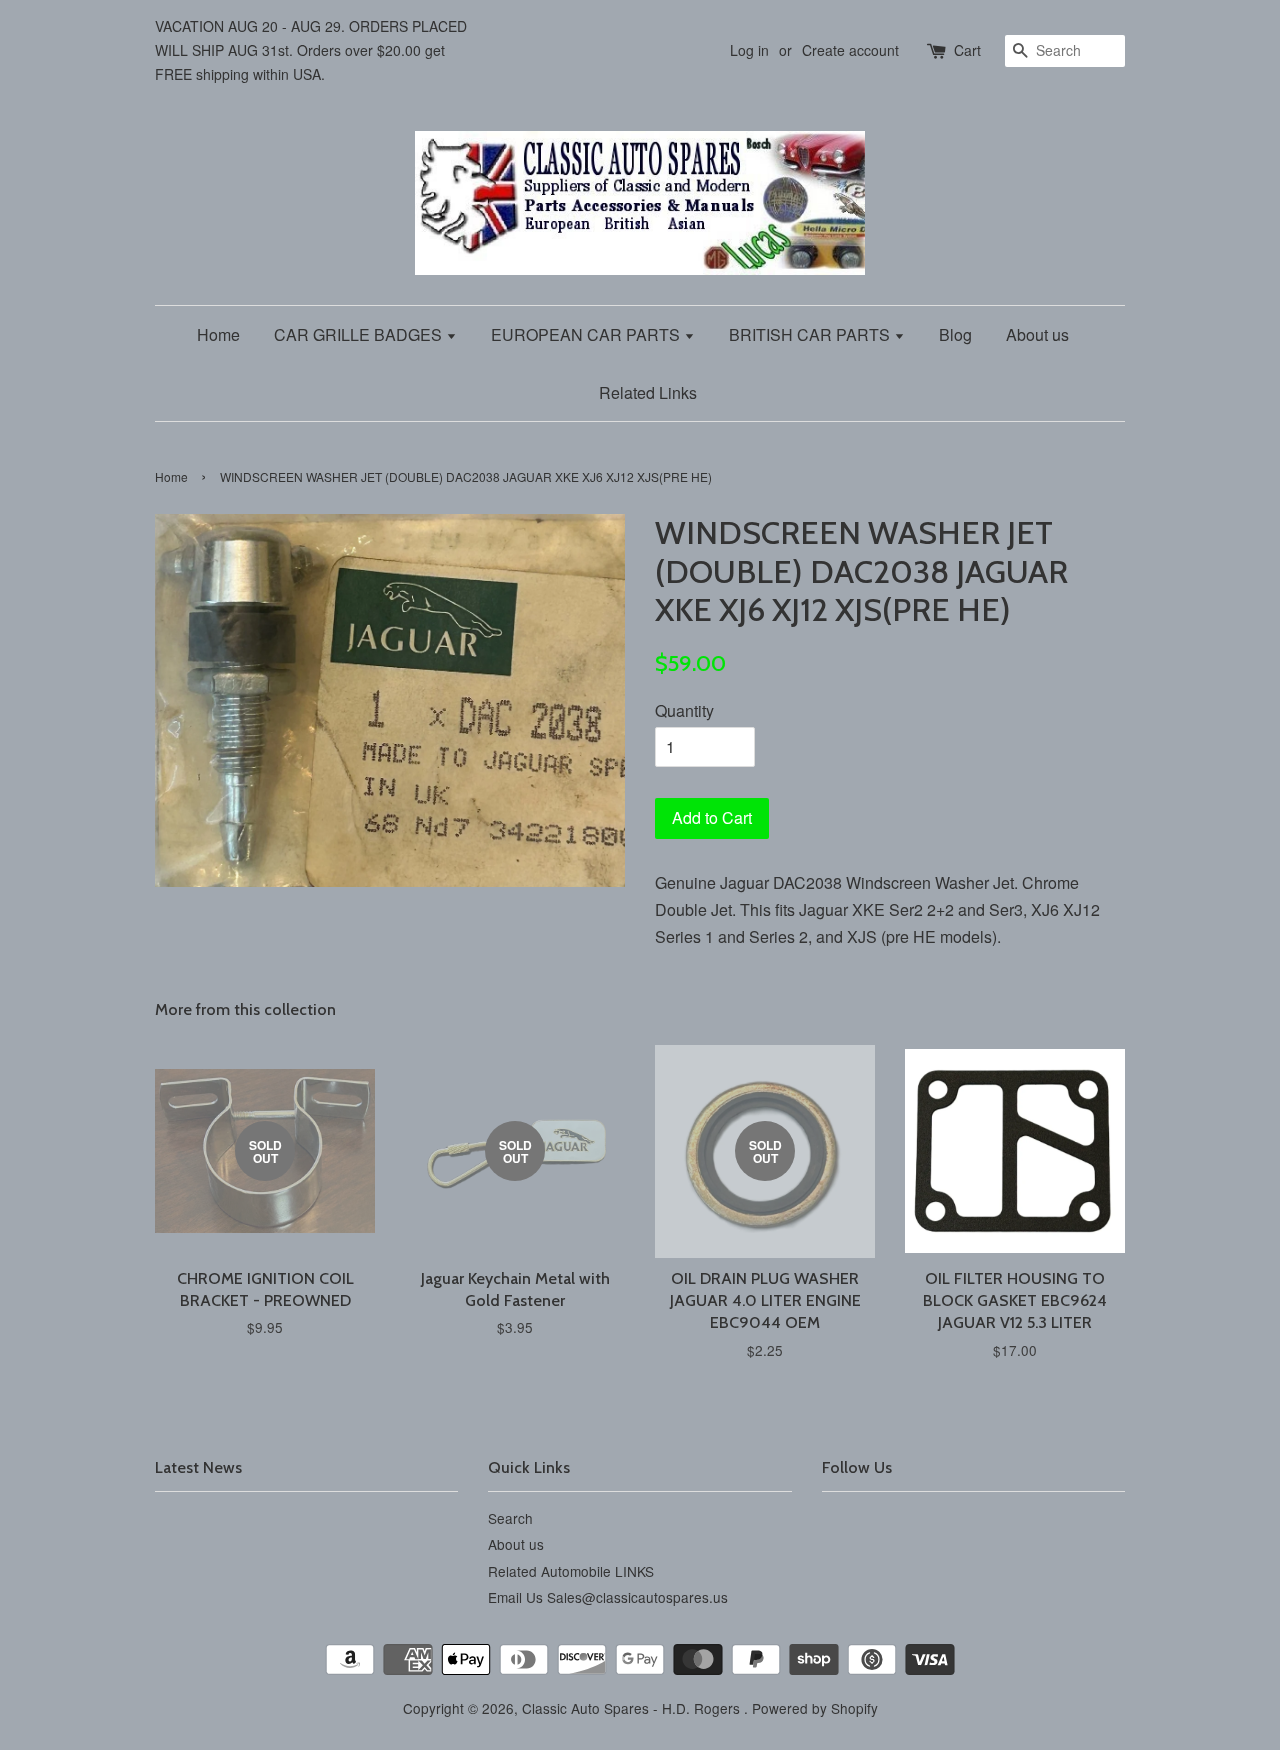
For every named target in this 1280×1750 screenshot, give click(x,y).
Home (218, 334)
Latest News (198, 1467)
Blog (955, 334)
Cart (967, 50)
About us (1037, 334)
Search (510, 1518)
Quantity (684, 710)
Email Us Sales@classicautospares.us (608, 1597)
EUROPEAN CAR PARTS (587, 334)
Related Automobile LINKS (571, 1571)
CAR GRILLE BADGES (360, 334)
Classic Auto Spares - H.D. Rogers (633, 1708)
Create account (850, 50)
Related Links (648, 392)
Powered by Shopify (815, 1708)
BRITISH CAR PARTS (811, 334)
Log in (749, 50)
